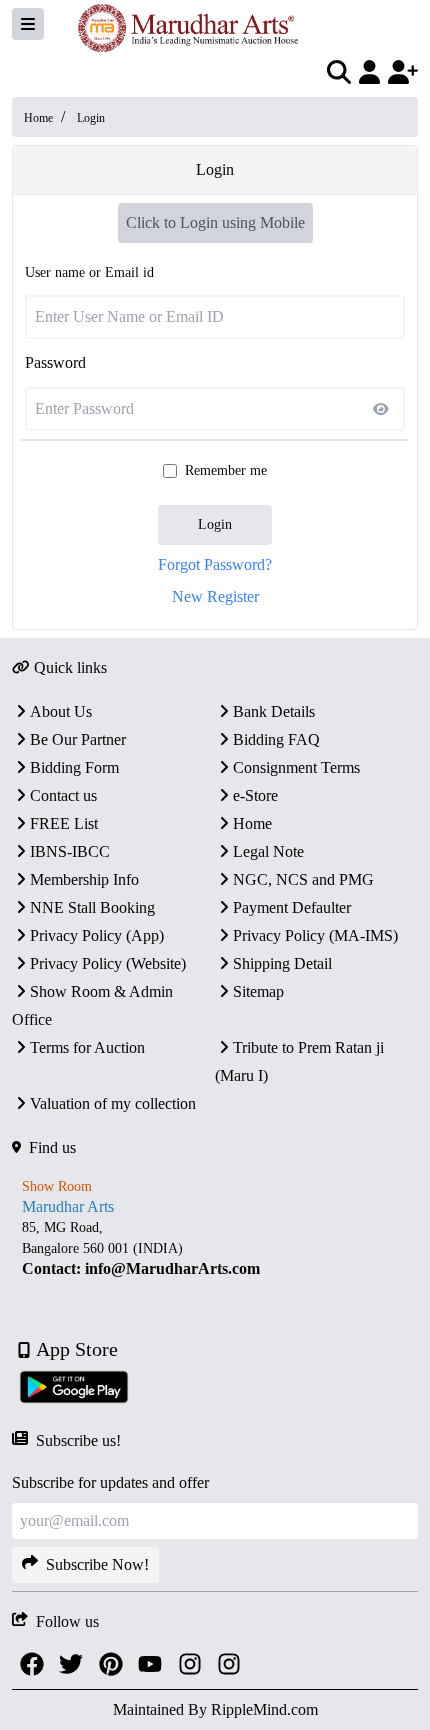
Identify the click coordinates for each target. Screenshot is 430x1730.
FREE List (64, 823)
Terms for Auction (87, 1047)
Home (38, 118)
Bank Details (274, 711)
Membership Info (84, 879)
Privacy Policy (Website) (108, 963)
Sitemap (258, 991)
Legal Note (268, 851)
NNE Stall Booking (92, 907)
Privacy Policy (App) (97, 935)
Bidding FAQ (276, 739)
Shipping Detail (282, 963)
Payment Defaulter (292, 907)
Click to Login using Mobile (215, 222)
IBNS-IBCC (70, 851)
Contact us (63, 795)
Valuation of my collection (113, 1103)
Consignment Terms (296, 767)
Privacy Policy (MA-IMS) (315, 935)
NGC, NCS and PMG (303, 879)
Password (55, 362)
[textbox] (215, 1248)
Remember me (226, 470)
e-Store (255, 795)
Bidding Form (74, 767)
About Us (61, 711)
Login (215, 524)
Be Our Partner (78, 739)
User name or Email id (89, 272)
